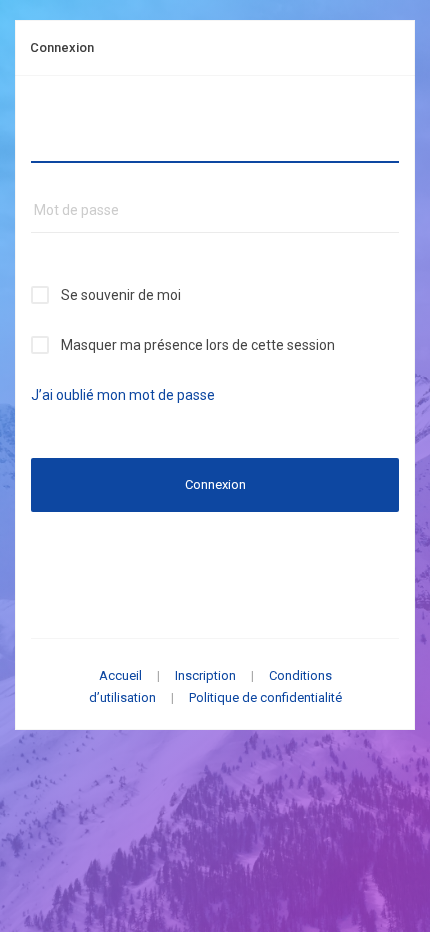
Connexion (215, 484)
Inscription (205, 675)
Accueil (120, 675)
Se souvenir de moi (121, 295)
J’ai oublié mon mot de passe (123, 395)
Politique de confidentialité (265, 697)
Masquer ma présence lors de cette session (198, 345)
